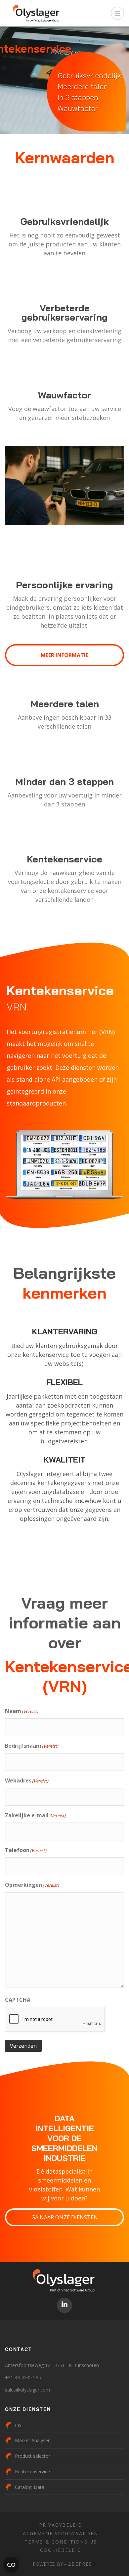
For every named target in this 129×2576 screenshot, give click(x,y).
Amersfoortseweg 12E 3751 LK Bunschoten (52, 2365)
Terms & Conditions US (61, 2542)
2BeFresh (82, 2564)
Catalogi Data (30, 2487)
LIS (18, 2425)
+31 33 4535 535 (23, 2377)
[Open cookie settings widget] (11, 2565)
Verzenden (23, 2046)
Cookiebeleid (61, 2550)
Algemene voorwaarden (61, 2533)
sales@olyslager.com (27, 2390)
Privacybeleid (61, 2525)
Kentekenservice (32, 2472)
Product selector (33, 2456)
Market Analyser (32, 2440)
